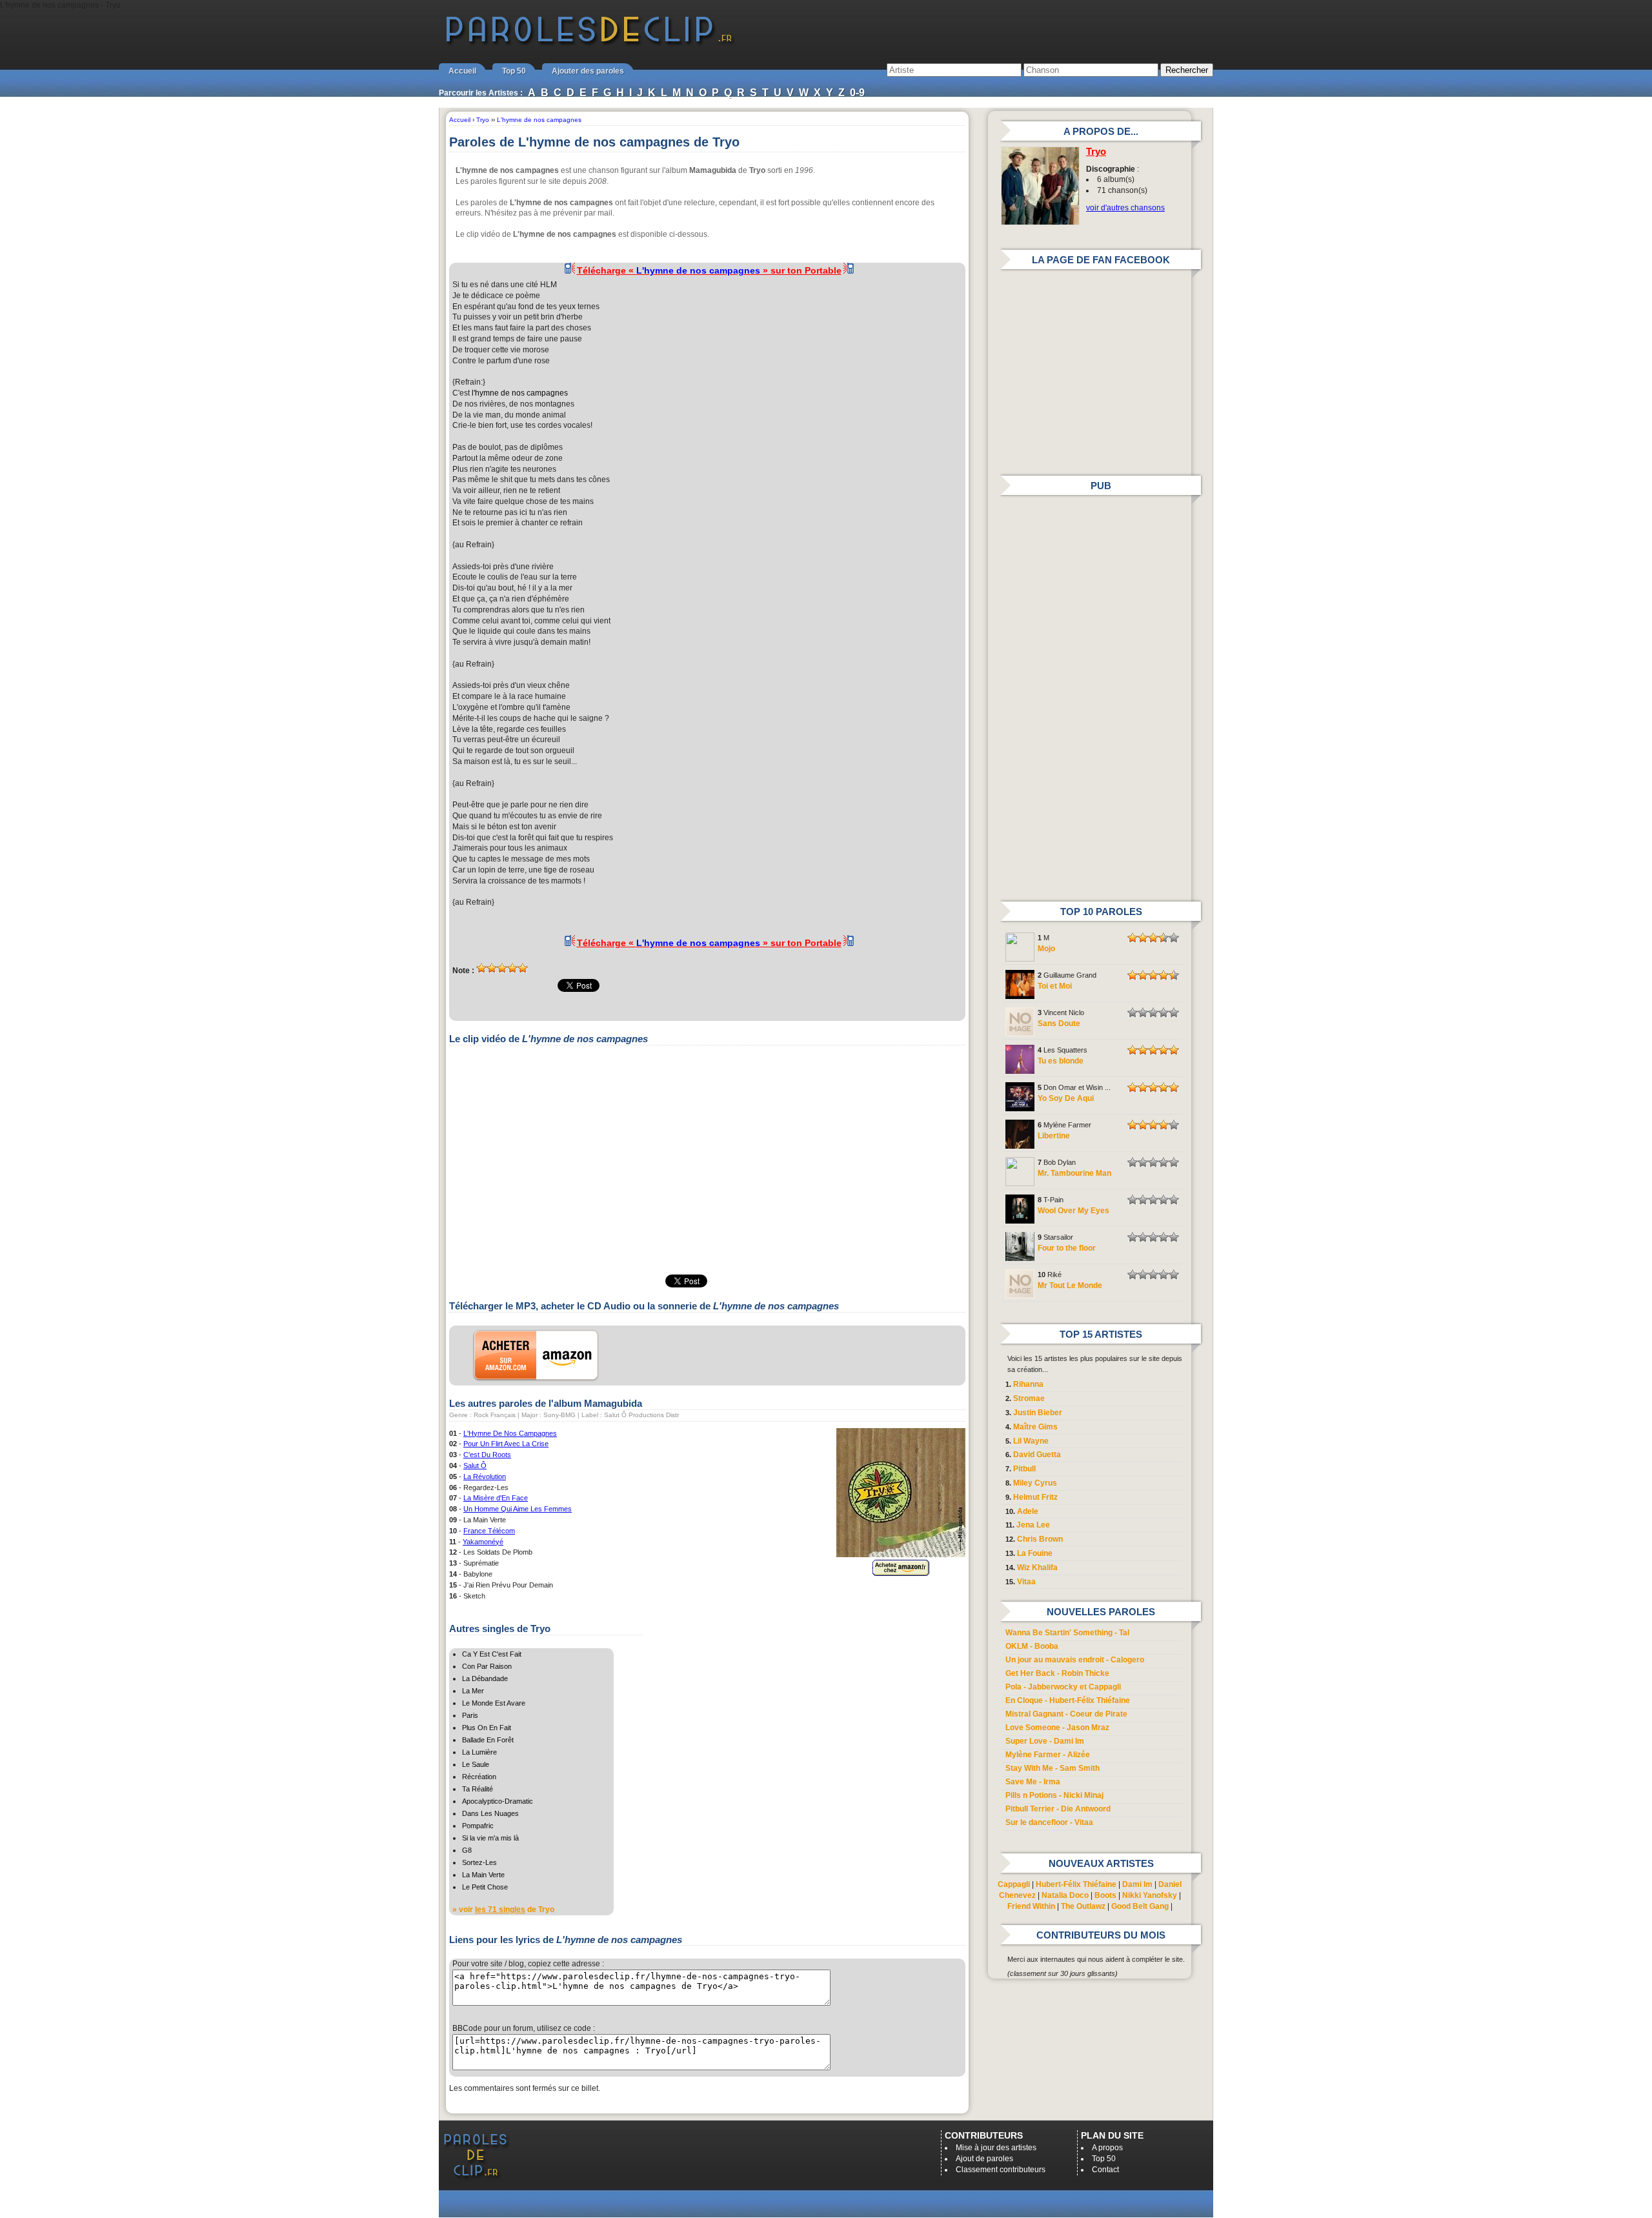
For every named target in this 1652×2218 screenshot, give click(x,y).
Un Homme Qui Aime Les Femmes (518, 1509)
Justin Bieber (1038, 1413)
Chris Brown (1040, 1539)
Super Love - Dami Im (1045, 1741)
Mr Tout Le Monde (1070, 1285)
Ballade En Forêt (488, 1740)
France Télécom (489, 1531)
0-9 (857, 93)
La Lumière (479, 1752)
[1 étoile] (481, 968)
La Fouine (1035, 1553)
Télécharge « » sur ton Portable (709, 270)
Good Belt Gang (1140, 1906)
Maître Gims (1035, 1427)
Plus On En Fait (487, 1728)
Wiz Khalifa (1037, 1568)
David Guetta (1037, 1455)
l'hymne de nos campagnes (520, 393)
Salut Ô (475, 1466)
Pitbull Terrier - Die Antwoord (1058, 1809)
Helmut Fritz (1035, 1497)
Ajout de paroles (984, 2159)
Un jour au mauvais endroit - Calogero (1075, 1660)
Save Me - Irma (1033, 1782)
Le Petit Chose (485, 1887)
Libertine (1054, 1136)
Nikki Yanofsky (1150, 1895)
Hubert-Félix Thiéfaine (1076, 1884)
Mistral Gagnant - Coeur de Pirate (1066, 1714)
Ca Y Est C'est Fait (492, 1654)
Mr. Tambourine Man (1074, 1173)
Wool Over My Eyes (1073, 1211)
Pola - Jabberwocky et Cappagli (1063, 1687)
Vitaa (1026, 1582)
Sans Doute (1059, 1023)
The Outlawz (1083, 1906)
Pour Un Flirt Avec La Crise (506, 1444)
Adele (1028, 1511)
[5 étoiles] (523, 968)
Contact (1105, 2170)
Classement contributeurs (1001, 2170)
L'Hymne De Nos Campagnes (510, 1433)
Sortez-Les (479, 1862)
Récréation (479, 1777)
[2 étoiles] (492, 968)
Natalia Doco (1065, 1895)
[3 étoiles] (502, 968)
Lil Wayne (1031, 1441)
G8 (467, 1850)
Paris (470, 1715)
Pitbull (1024, 1469)
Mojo (1046, 949)
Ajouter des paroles (588, 71)
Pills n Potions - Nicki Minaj (1054, 1795)
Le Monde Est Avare (494, 1703)
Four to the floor (1067, 1248)
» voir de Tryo (503, 1910)
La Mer (473, 1691)
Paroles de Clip (589, 44)
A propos (1107, 2148)
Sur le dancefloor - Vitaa (1049, 1822)
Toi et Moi (1055, 986)
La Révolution (485, 1477)
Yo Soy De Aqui (1066, 1098)
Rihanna (1028, 1384)
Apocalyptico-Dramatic (498, 1801)
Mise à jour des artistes (996, 2148)
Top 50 (514, 71)
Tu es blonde (1061, 1061)
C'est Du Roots (487, 1455)
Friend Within (1031, 1906)
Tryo (1096, 152)
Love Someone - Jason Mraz (1057, 1728)
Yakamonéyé (483, 1542)
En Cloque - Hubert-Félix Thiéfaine (1068, 1700)
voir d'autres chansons (1125, 208)
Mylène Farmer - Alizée (1048, 1755)
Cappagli (1014, 1884)
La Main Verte (483, 1875)
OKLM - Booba (1032, 1646)
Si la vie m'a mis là (490, 1838)
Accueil (462, 71)
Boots (1105, 1895)
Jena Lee (1033, 1525)
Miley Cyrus (1035, 1483)
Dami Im (1137, 1884)
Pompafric (478, 1826)
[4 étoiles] (512, 968)
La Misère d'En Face (496, 1498)
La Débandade (485, 1679)
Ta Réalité (478, 1789)
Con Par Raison (487, 1666)
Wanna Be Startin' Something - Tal (1067, 1633)
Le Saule (476, 1764)
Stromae (1029, 1398)
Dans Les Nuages (490, 1813)
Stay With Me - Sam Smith (1053, 1768)
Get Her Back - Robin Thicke (1057, 1673)
